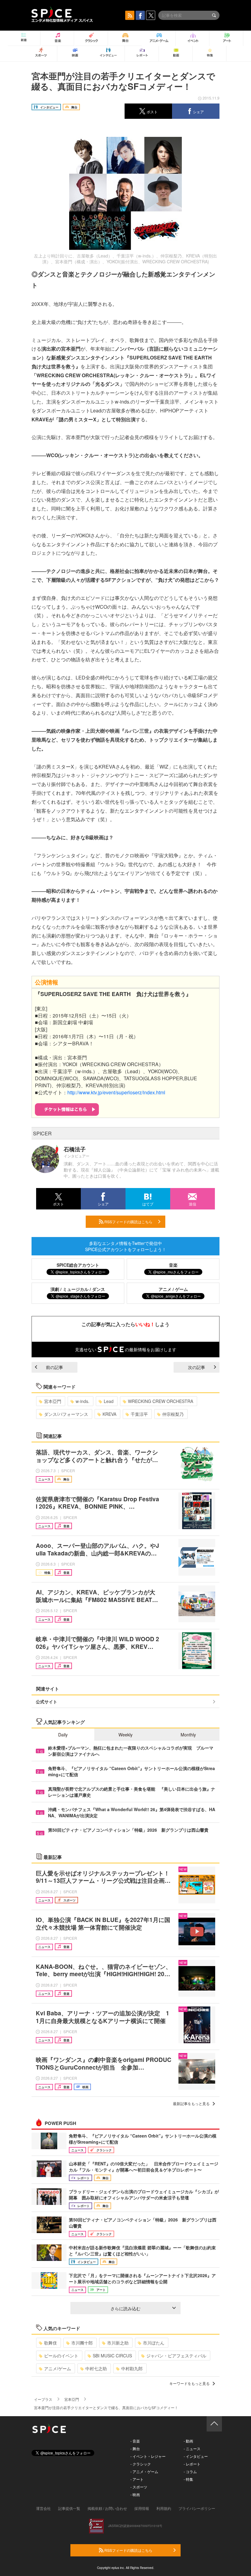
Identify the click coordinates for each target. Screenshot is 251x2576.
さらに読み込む (125, 2308)
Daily (63, 1735)
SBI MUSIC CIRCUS (112, 2356)
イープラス (43, 2399)
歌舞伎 (51, 2343)
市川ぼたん (154, 2343)
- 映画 (135, 2494)
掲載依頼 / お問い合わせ (107, 2508)
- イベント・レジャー (148, 2456)
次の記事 (197, 1367)
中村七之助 (96, 2368)
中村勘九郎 (132, 2368)
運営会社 (43, 2508)
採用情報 (142, 2508)
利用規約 (164, 2508)
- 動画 (188, 2441)
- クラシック (141, 2464)
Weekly (125, 1735)
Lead (109, 1401)
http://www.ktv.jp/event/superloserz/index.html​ (116, 1092)
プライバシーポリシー (197, 2508)
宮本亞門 (53, 1401)
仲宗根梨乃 (173, 1414)
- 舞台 (135, 2448)
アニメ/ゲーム (58, 2368)
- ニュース (192, 2448)
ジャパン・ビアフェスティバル (176, 2356)
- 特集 (188, 2479)
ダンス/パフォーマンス (66, 1414)
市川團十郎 (82, 2343)
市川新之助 (118, 2343)
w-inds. (82, 1401)
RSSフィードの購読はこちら (128, 1222)
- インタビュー (196, 2456)
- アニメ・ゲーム (144, 2471)
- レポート (192, 2464)
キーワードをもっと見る (189, 2383)
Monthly (188, 1735)
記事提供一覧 (69, 2508)
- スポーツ (139, 2487)
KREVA (109, 1414)
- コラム (190, 2471)
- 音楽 (135, 2441)
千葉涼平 (139, 1414)
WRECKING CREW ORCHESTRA (161, 1401)
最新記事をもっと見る (191, 2103)
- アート (137, 2479)
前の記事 (54, 1367)
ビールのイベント (61, 2356)
